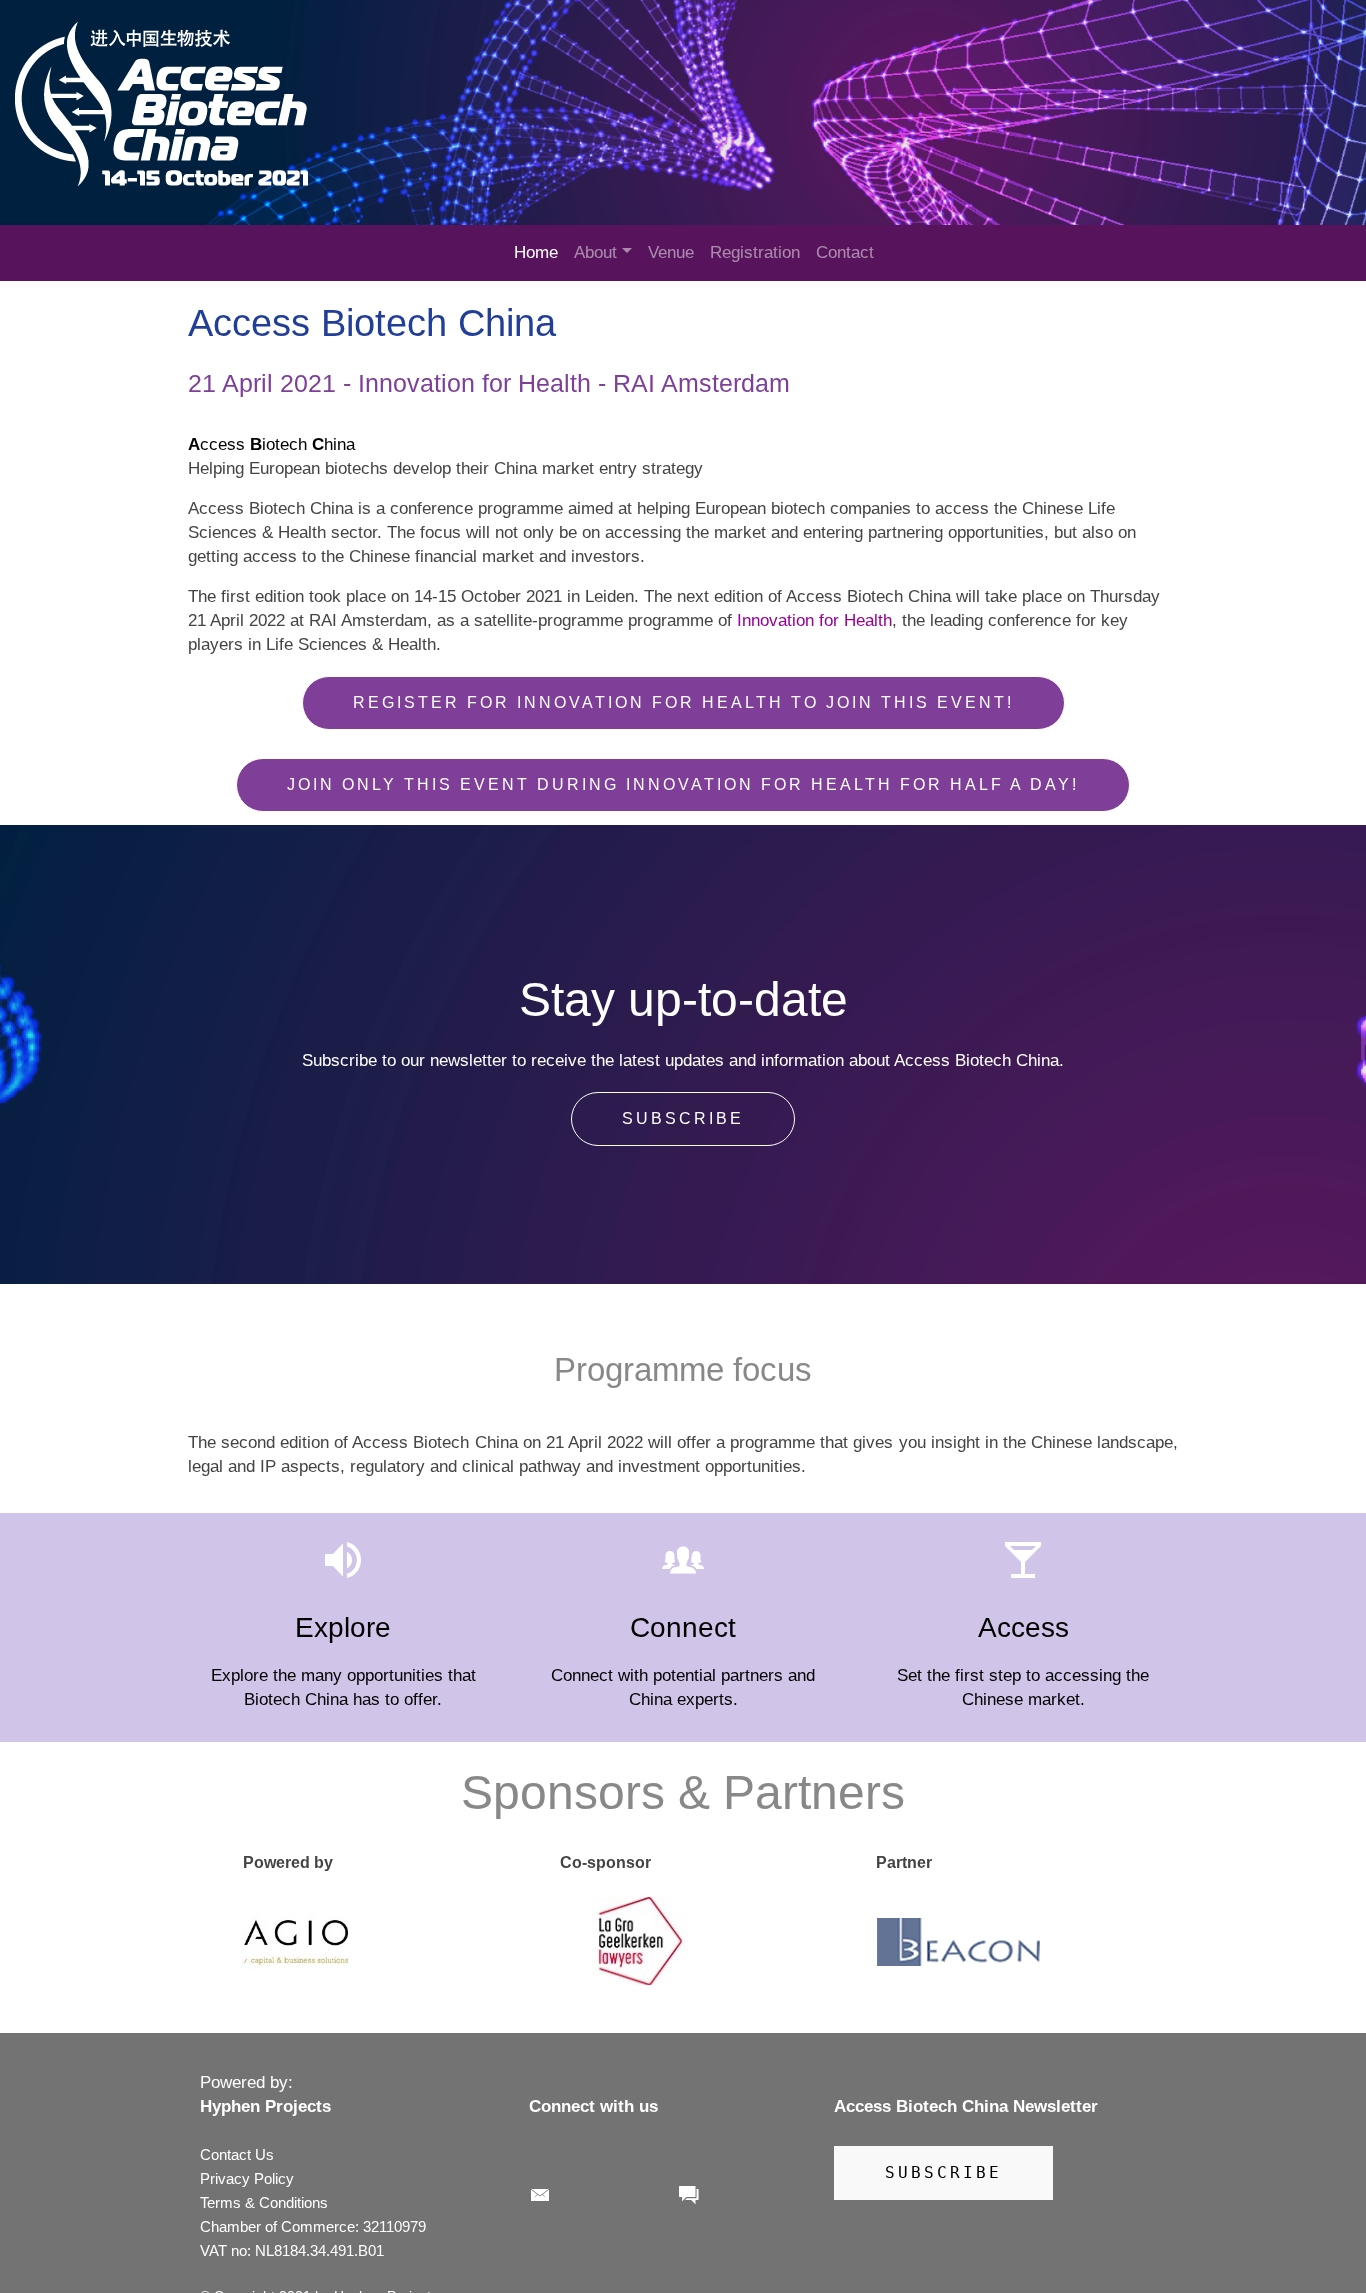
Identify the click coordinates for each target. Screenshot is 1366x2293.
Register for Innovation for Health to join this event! (683, 702)
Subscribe (683, 1118)
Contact (845, 252)
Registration (755, 252)
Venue (671, 252)
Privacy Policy (247, 2178)
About (595, 252)
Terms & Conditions (266, 2202)
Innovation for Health (814, 620)
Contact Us (237, 2154)
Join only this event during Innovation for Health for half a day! (683, 784)
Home (536, 252)
